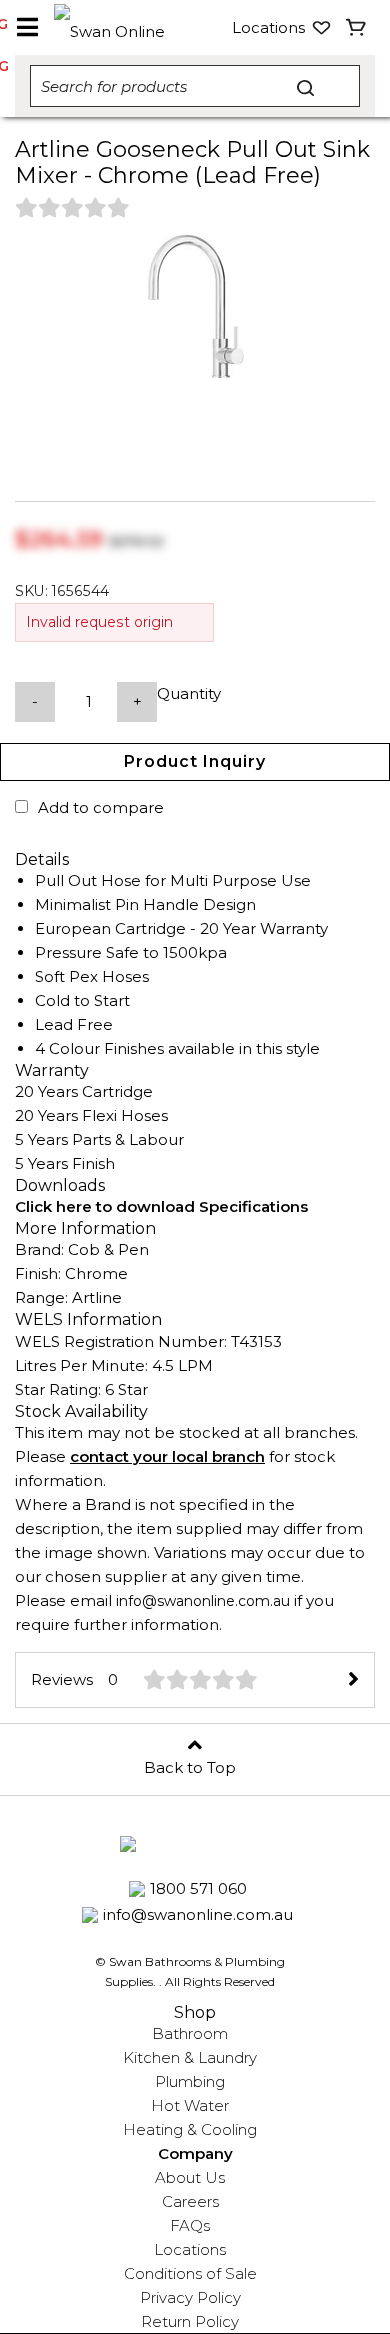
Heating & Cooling (190, 2129)
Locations (190, 2249)
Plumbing (190, 2081)
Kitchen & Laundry (190, 2057)
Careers (190, 2201)
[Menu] (27, 28)
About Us (190, 2177)
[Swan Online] (126, 27)
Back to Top (190, 1767)
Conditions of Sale (190, 2273)
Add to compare (101, 807)
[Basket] (356, 28)
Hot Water (190, 2105)
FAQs (190, 2225)
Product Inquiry (195, 761)
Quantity (189, 693)
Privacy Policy (190, 2297)
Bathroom (190, 2033)
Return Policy (190, 2321)
